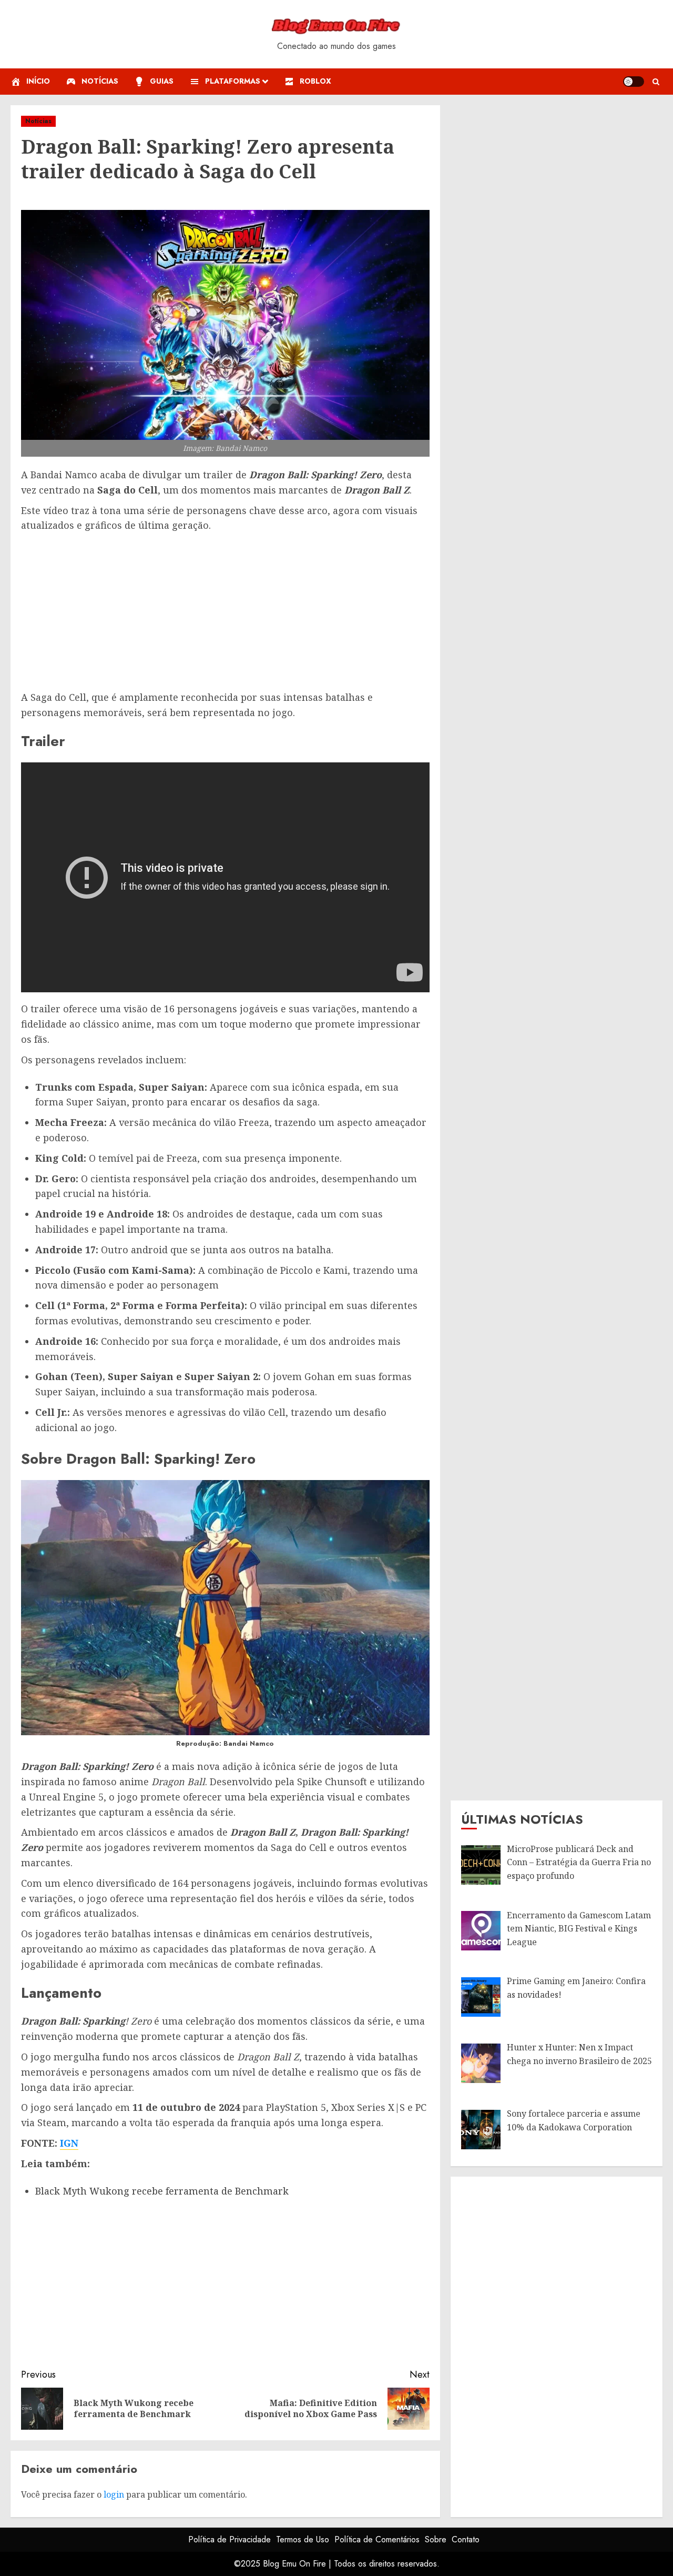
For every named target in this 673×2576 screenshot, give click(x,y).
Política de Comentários (377, 2539)
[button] (656, 82)
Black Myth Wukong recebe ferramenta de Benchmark (162, 2191)
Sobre (436, 2539)
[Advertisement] (225, 612)
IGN (69, 2143)
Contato (466, 2539)
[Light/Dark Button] (634, 82)
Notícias (38, 121)
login (114, 2494)
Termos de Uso (303, 2539)
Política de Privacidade (230, 2539)
